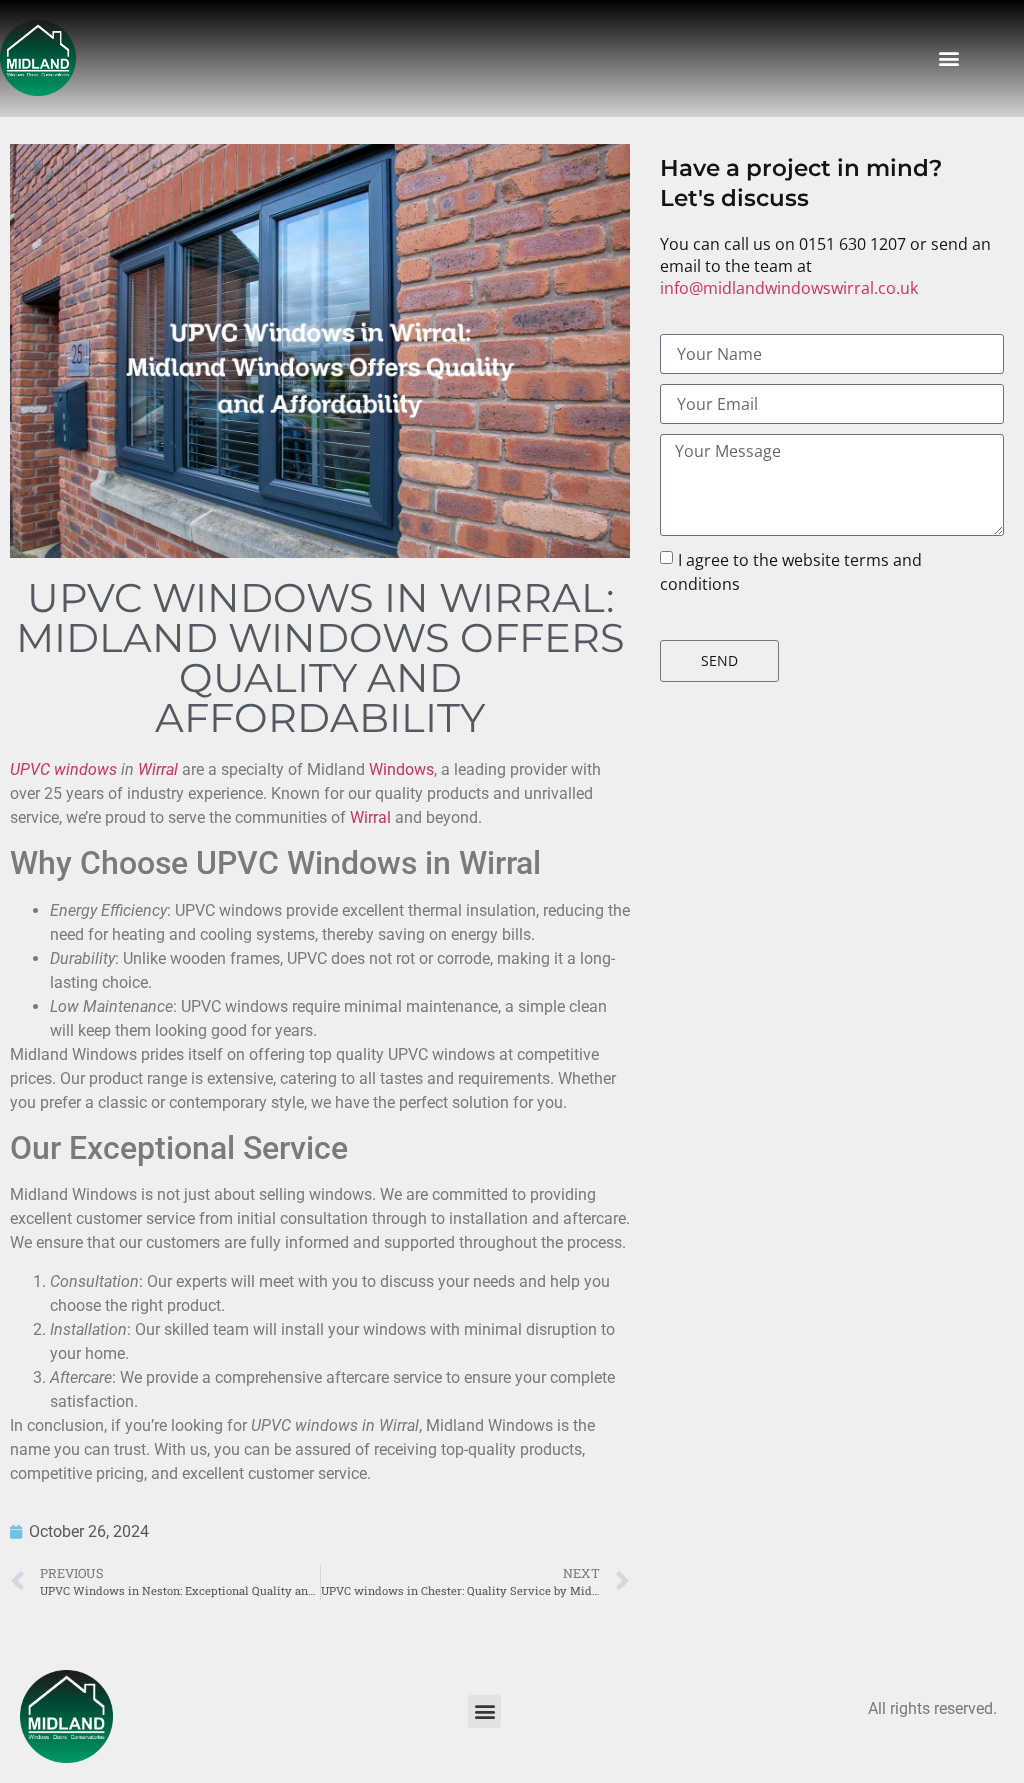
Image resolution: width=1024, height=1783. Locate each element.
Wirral (158, 769)
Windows (401, 769)
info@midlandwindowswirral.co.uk (789, 288)
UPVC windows (63, 769)
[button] (949, 58)
